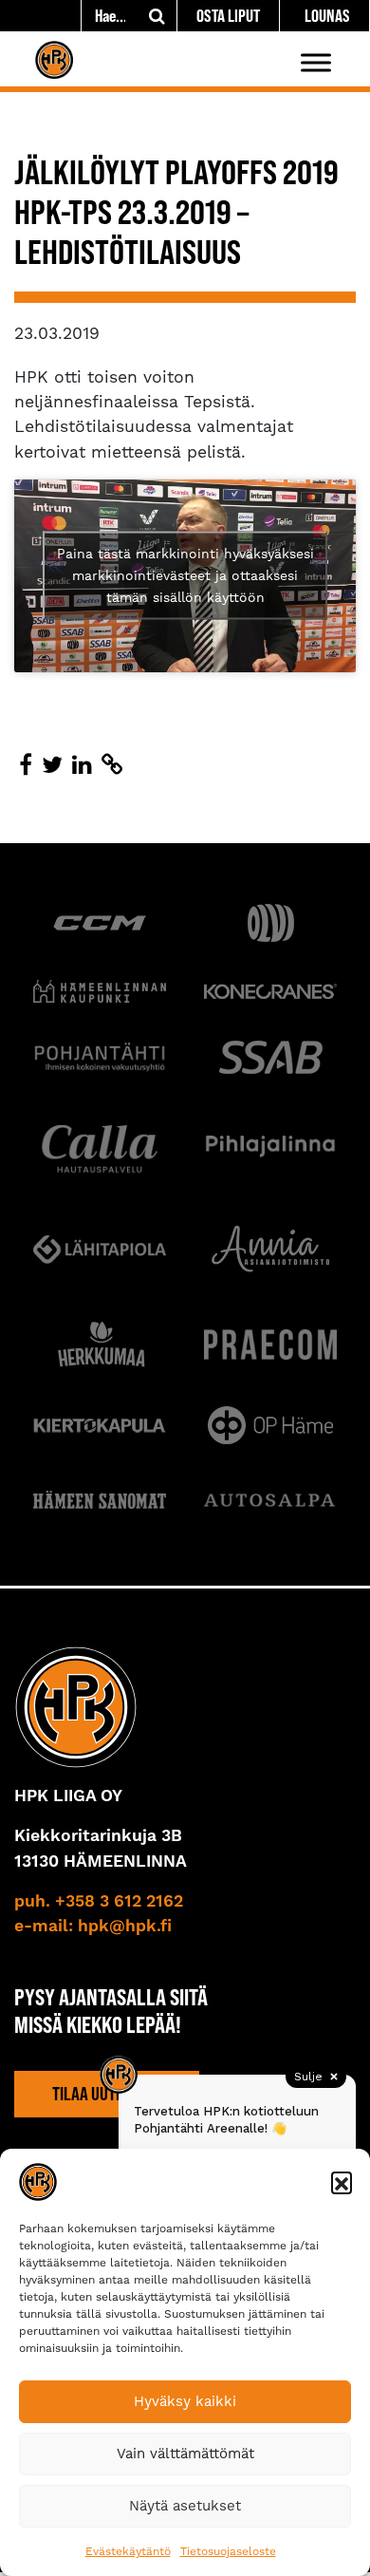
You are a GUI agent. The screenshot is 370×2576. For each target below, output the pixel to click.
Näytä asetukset (185, 2506)
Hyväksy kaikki (185, 2401)
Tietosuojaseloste (228, 2551)
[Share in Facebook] (26, 765)
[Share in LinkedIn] (82, 765)
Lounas (327, 16)
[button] (342, 2182)
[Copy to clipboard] (112, 765)
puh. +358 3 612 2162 (99, 1902)
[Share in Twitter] (52, 765)
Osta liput (228, 16)
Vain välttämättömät (185, 2454)
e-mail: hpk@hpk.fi (93, 1927)
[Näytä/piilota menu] (316, 62)
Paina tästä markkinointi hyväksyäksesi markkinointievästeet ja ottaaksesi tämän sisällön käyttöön (185, 575)
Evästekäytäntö (128, 2551)
